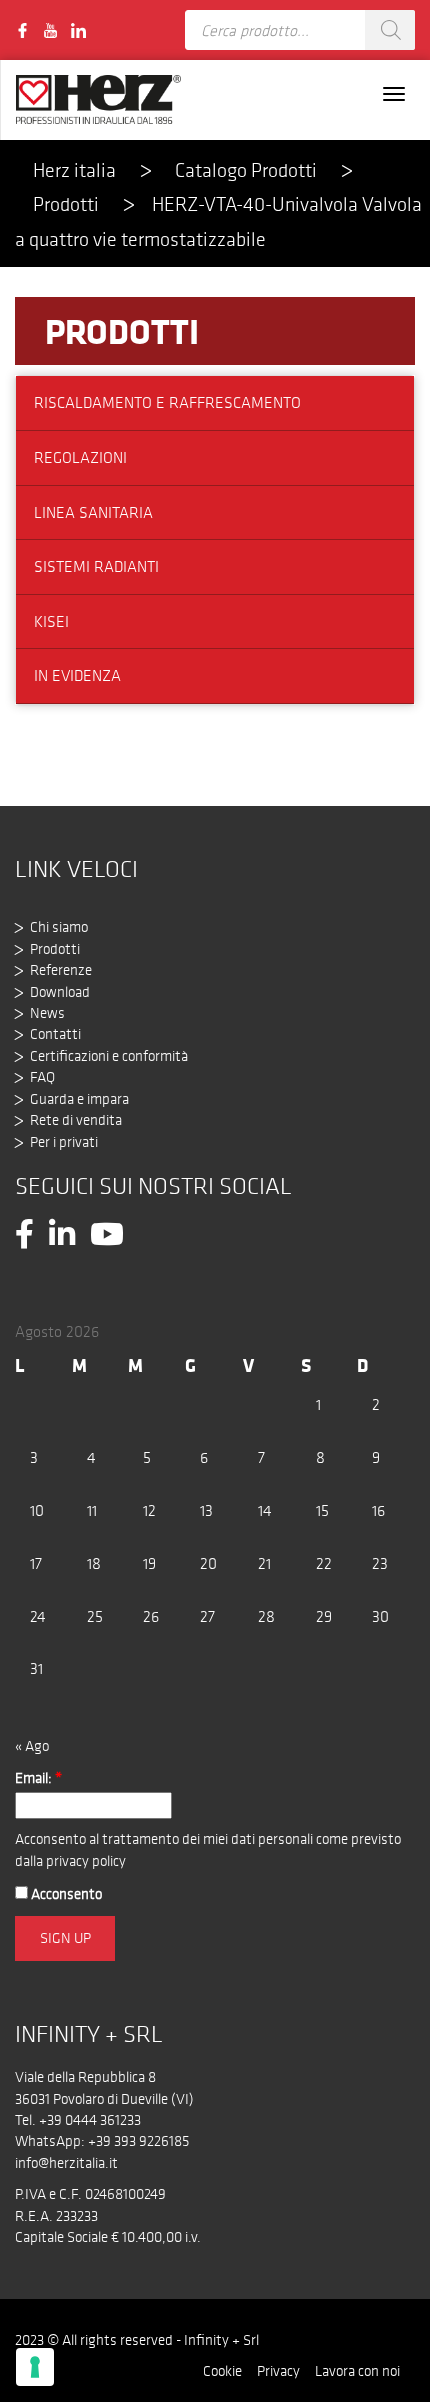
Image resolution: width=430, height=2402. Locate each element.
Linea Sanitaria (93, 512)
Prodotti (122, 331)
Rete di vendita (76, 1120)
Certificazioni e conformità (109, 1056)
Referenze (61, 970)
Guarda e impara (79, 1099)
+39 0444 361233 (90, 2120)
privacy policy (86, 1861)
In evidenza (77, 675)
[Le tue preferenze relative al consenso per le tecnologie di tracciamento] (35, 2367)
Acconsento (65, 1894)
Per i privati (64, 1142)
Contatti (55, 1034)
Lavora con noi (357, 2371)
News (47, 1013)
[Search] (390, 30)
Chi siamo (59, 927)
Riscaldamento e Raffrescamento (167, 402)
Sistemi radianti (96, 566)
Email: (38, 1778)
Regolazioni (80, 457)
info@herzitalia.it (66, 2163)
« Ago (32, 1746)
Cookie (222, 2371)
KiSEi (51, 621)
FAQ (42, 1077)
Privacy (278, 2371)
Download (60, 992)
